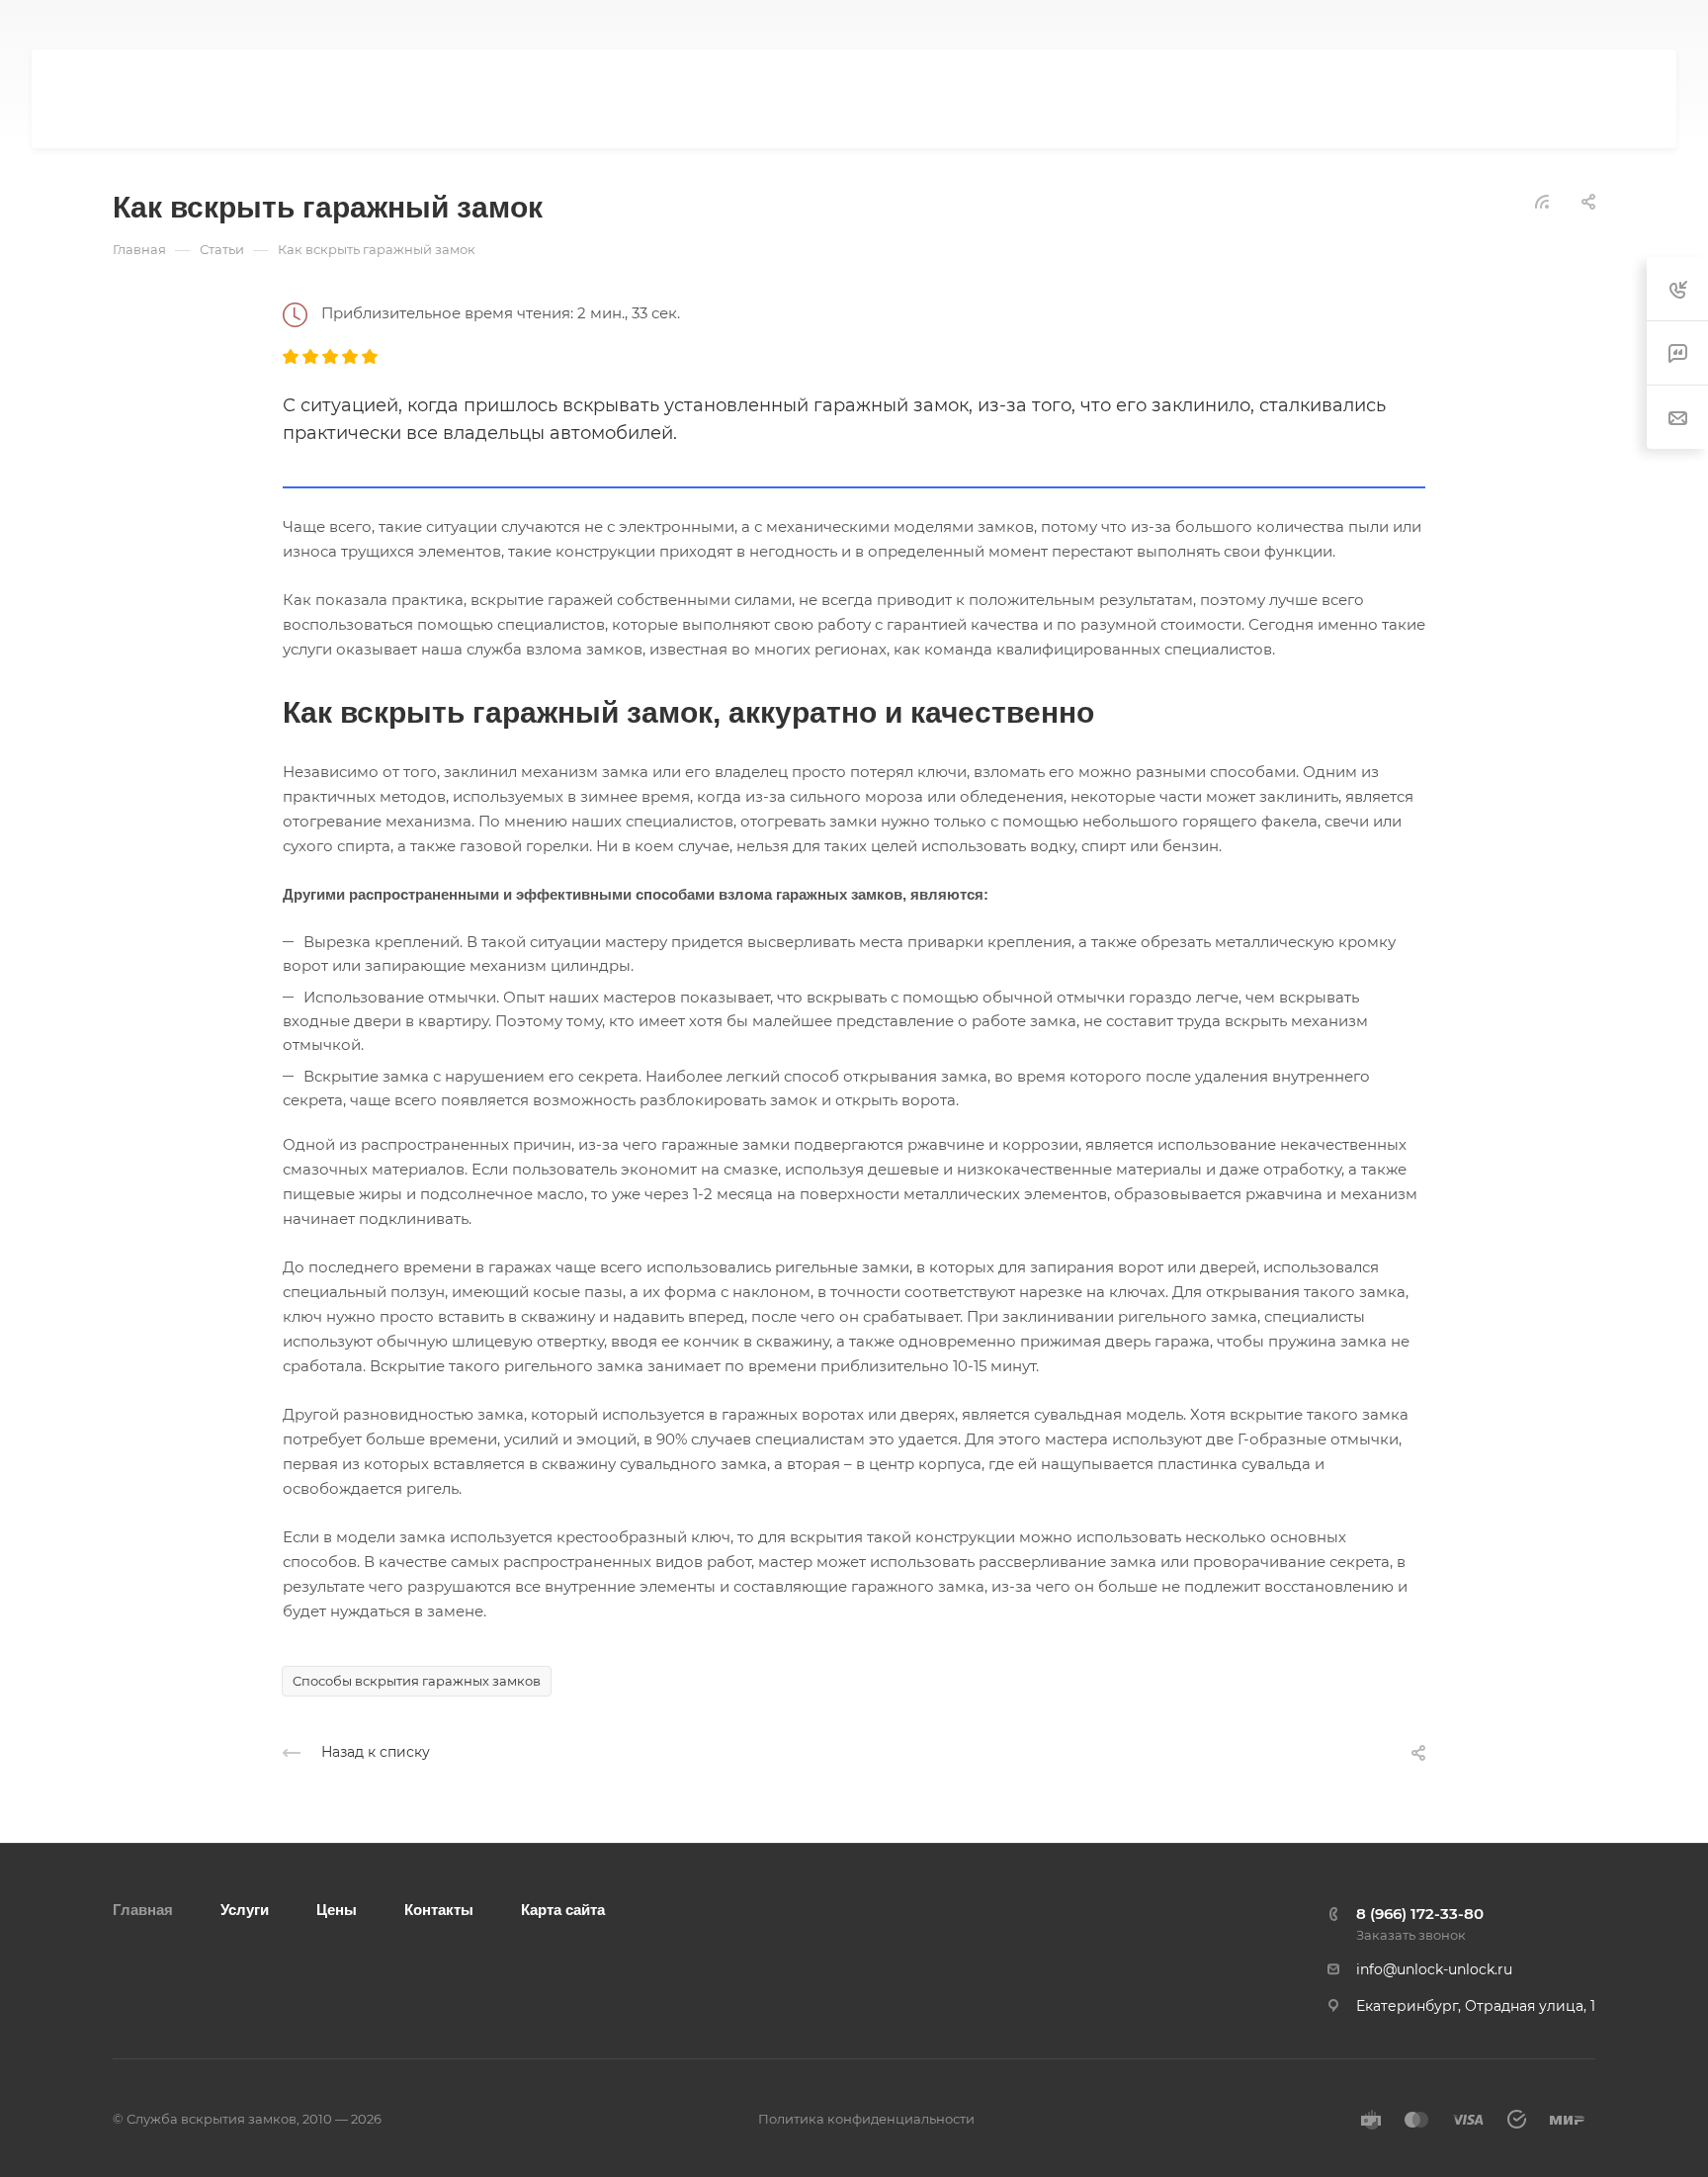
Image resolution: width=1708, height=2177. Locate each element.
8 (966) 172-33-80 (1332, 25)
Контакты (439, 1910)
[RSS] (1542, 200)
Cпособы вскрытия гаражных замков (417, 1681)
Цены (337, 1910)
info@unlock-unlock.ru (1434, 1969)
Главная (143, 1910)
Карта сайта (563, 1910)
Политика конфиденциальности (866, 2119)
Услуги (245, 1910)
